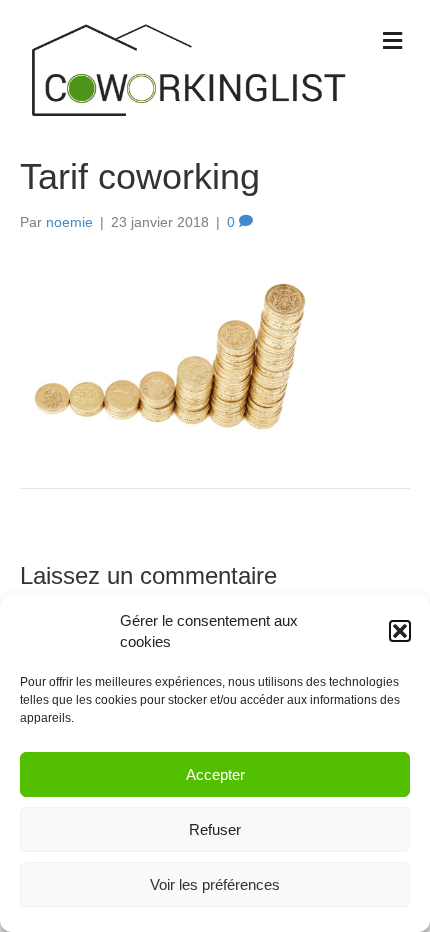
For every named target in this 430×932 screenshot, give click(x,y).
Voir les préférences (215, 884)
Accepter (215, 774)
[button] (400, 631)
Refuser (215, 829)
